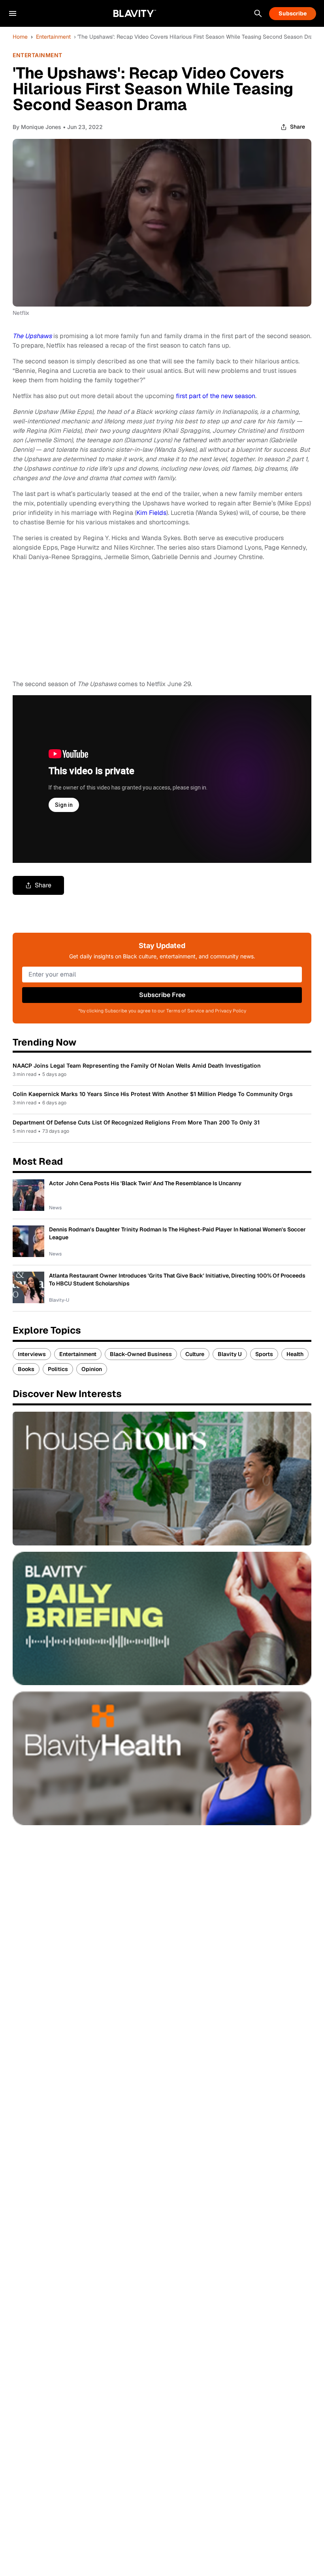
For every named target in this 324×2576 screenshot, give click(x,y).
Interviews (32, 1354)
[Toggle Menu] (13, 13)
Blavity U (230, 1354)
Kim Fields (151, 513)
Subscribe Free (162, 995)
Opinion (92, 1369)
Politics (58, 1369)
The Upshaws (32, 336)
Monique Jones (41, 127)
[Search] (258, 13)
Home (20, 37)
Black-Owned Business (141, 1354)
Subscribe (293, 13)
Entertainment (53, 37)
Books (26, 1369)
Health (295, 1354)
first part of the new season (216, 396)
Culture (195, 1354)
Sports (264, 1354)
